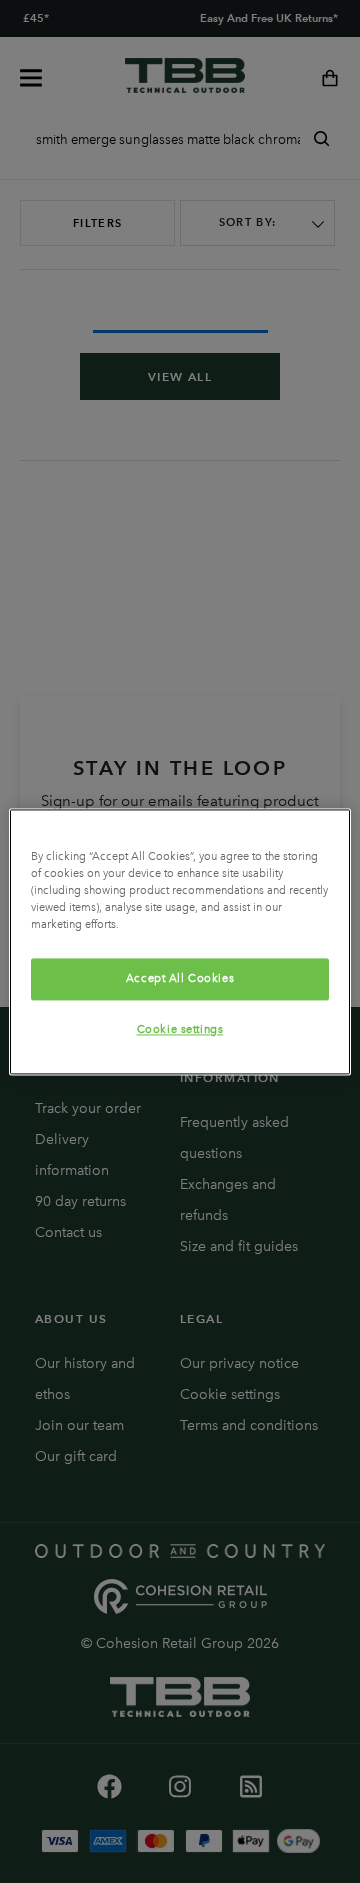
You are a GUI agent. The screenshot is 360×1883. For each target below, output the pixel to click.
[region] (180, 941)
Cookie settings (180, 1029)
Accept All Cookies (180, 978)
